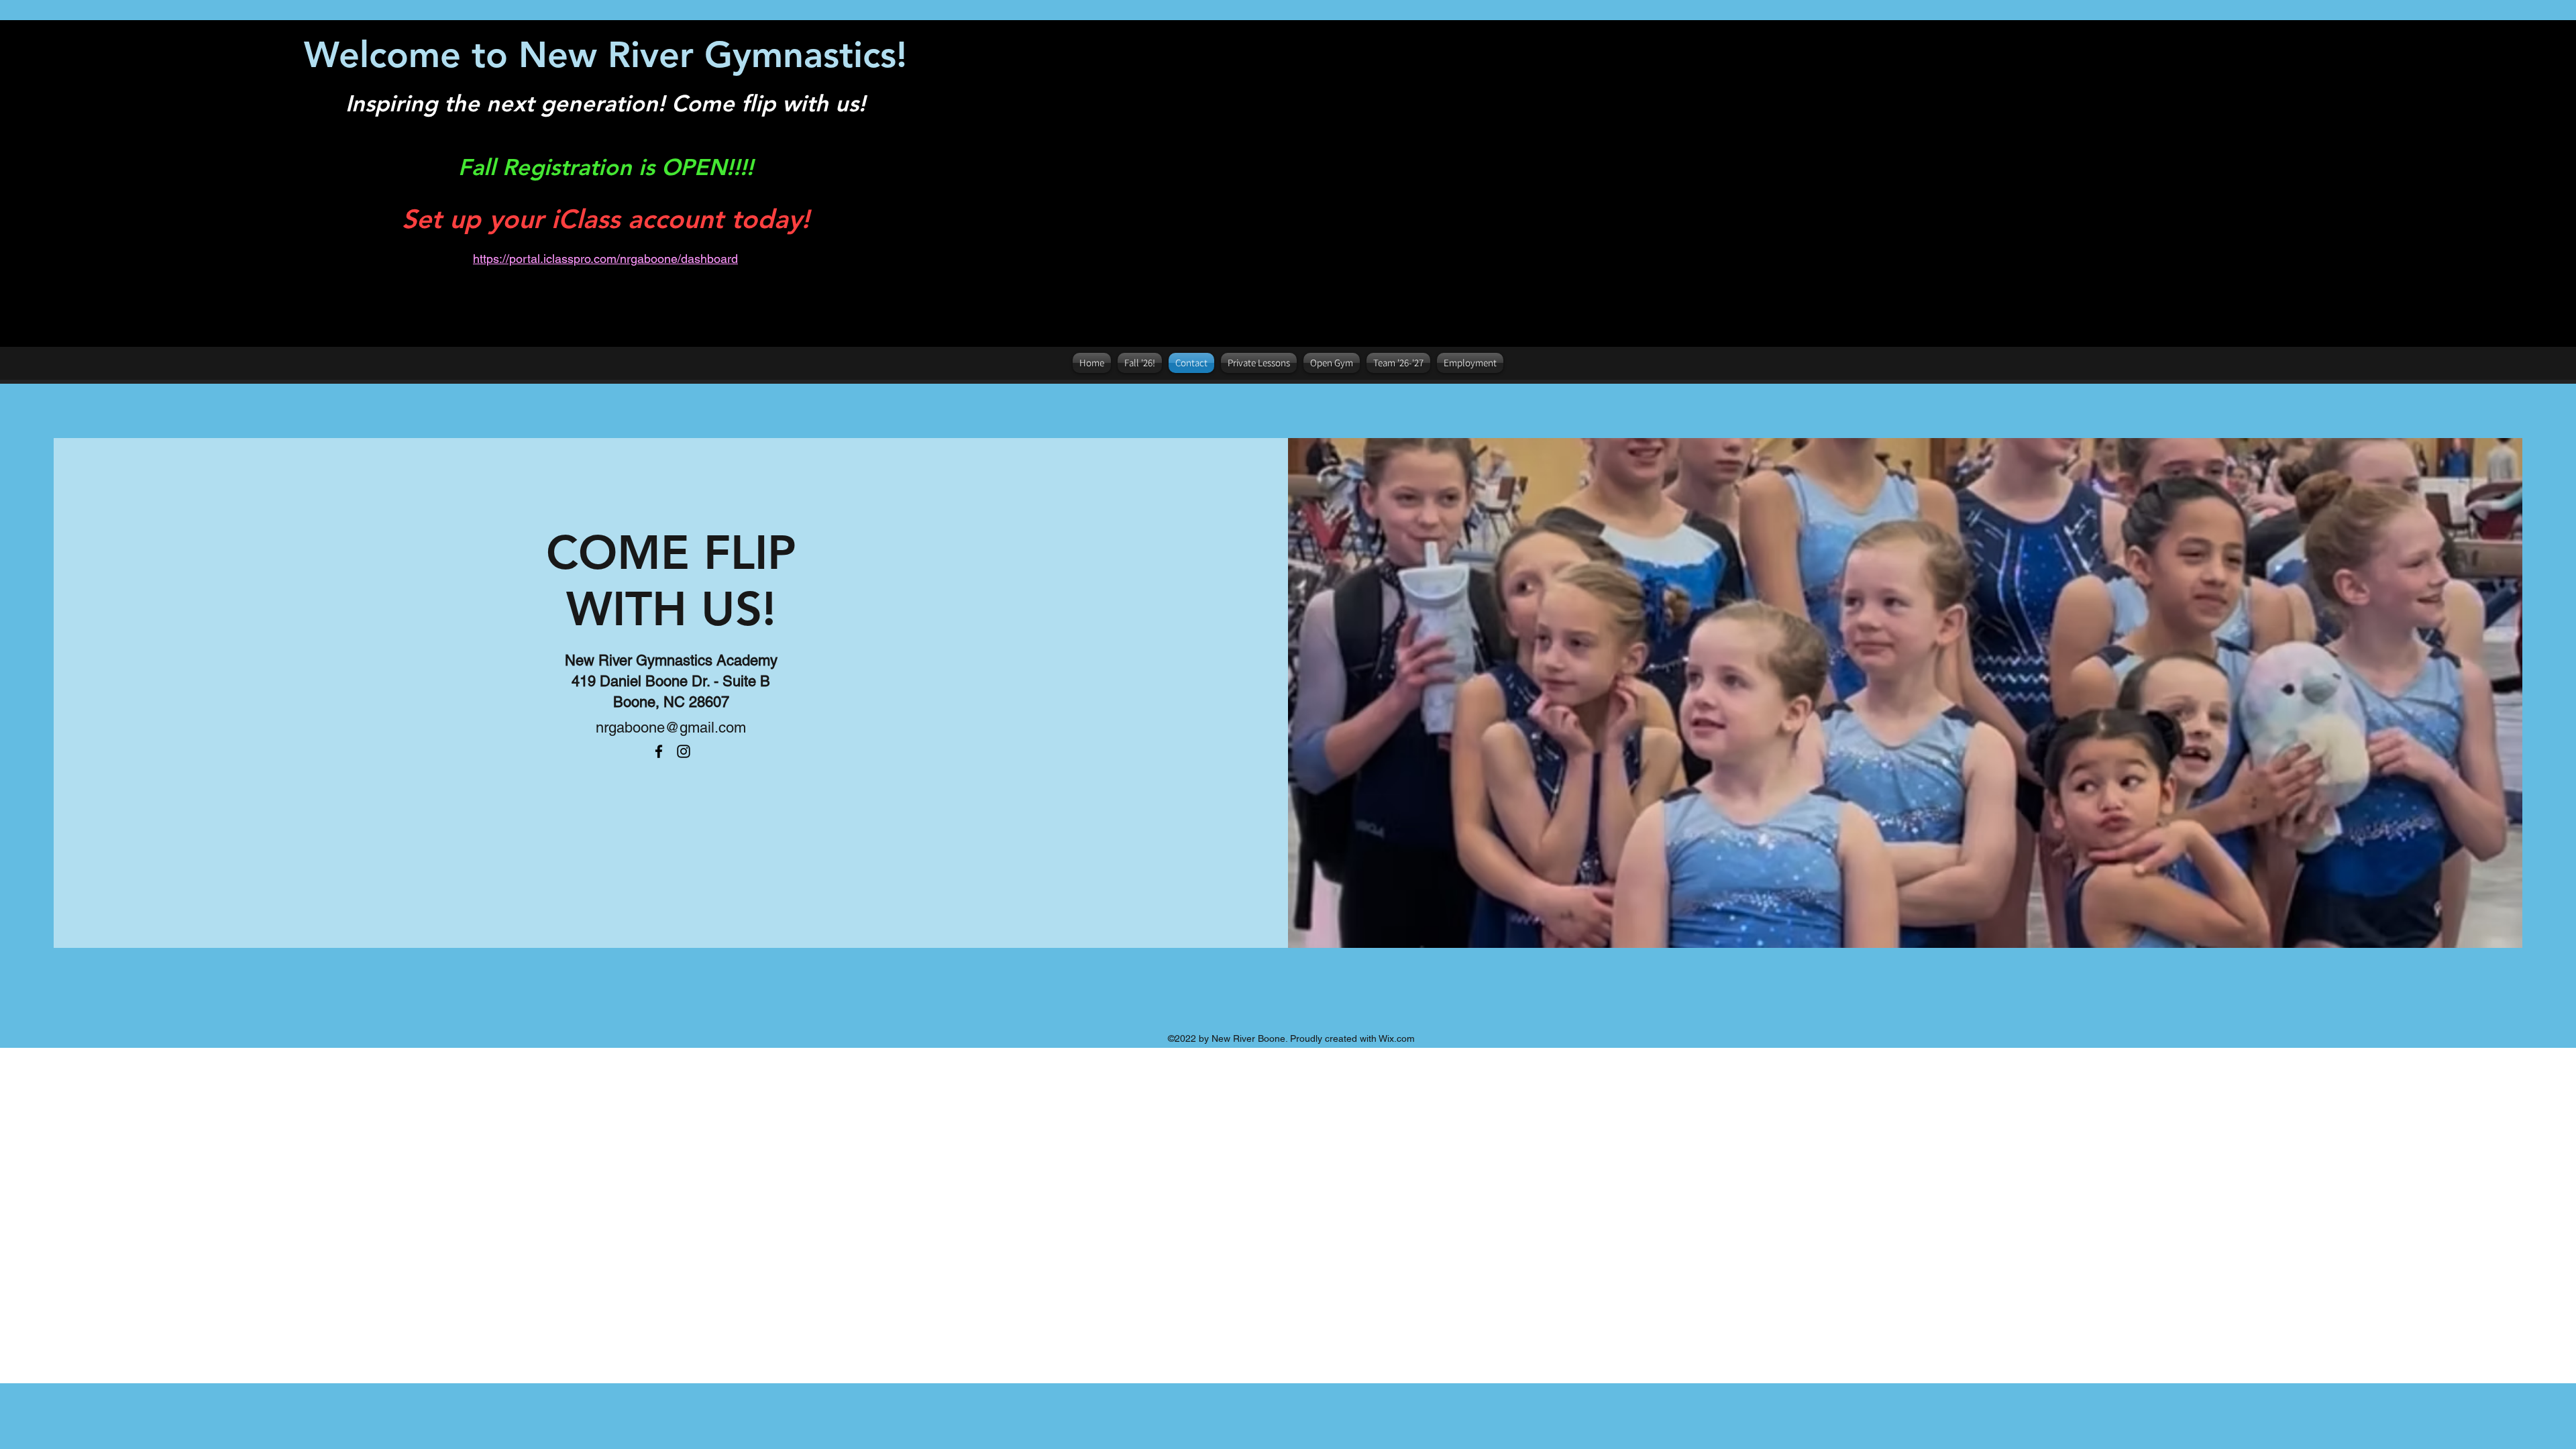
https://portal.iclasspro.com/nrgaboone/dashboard (605, 259)
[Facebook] (659, 751)
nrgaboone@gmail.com (671, 728)
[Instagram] (684, 751)
